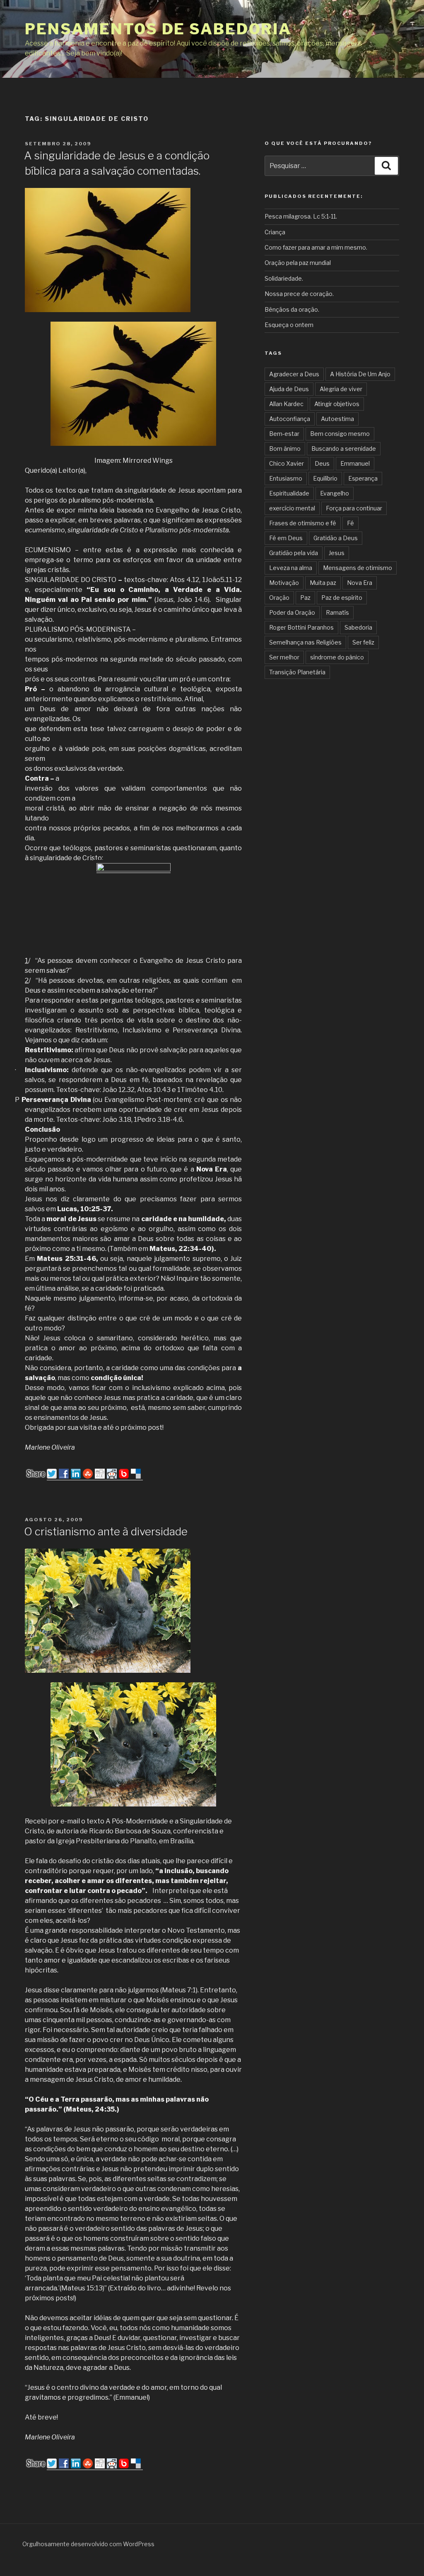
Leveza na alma (291, 568)
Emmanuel (355, 463)
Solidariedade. (284, 278)
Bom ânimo (285, 449)
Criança (275, 232)
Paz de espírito (342, 598)
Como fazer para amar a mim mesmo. (316, 247)
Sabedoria (358, 627)
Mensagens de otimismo (358, 568)
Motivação (284, 583)
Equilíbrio (325, 478)
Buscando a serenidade (344, 449)
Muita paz (323, 583)
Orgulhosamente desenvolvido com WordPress (88, 2544)
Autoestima (337, 419)
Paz (305, 598)
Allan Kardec (286, 404)
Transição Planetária (297, 672)
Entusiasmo (286, 478)
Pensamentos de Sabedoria (158, 29)
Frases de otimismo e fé (303, 523)
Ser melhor (284, 657)
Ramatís (337, 612)
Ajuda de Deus (289, 389)
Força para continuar (354, 508)
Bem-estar (284, 434)
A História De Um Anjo (360, 374)
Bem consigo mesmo (340, 434)
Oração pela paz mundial (298, 263)
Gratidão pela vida (294, 553)
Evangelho (335, 493)
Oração (279, 598)
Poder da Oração (292, 612)
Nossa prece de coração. (299, 294)
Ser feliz (363, 642)
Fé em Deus (286, 538)
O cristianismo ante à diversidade (106, 1531)
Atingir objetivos (337, 404)
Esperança (363, 478)
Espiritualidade (289, 493)
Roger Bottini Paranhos (301, 627)
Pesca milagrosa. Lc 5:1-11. (301, 216)
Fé (351, 523)
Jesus (337, 553)
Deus (322, 463)
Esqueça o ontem (289, 325)
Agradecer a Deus (294, 374)
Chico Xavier (287, 463)
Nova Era (360, 583)
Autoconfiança (290, 419)
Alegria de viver (341, 389)
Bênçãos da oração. (292, 309)
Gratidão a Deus (336, 538)
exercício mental (292, 508)
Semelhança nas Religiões (305, 642)
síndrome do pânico (337, 657)
